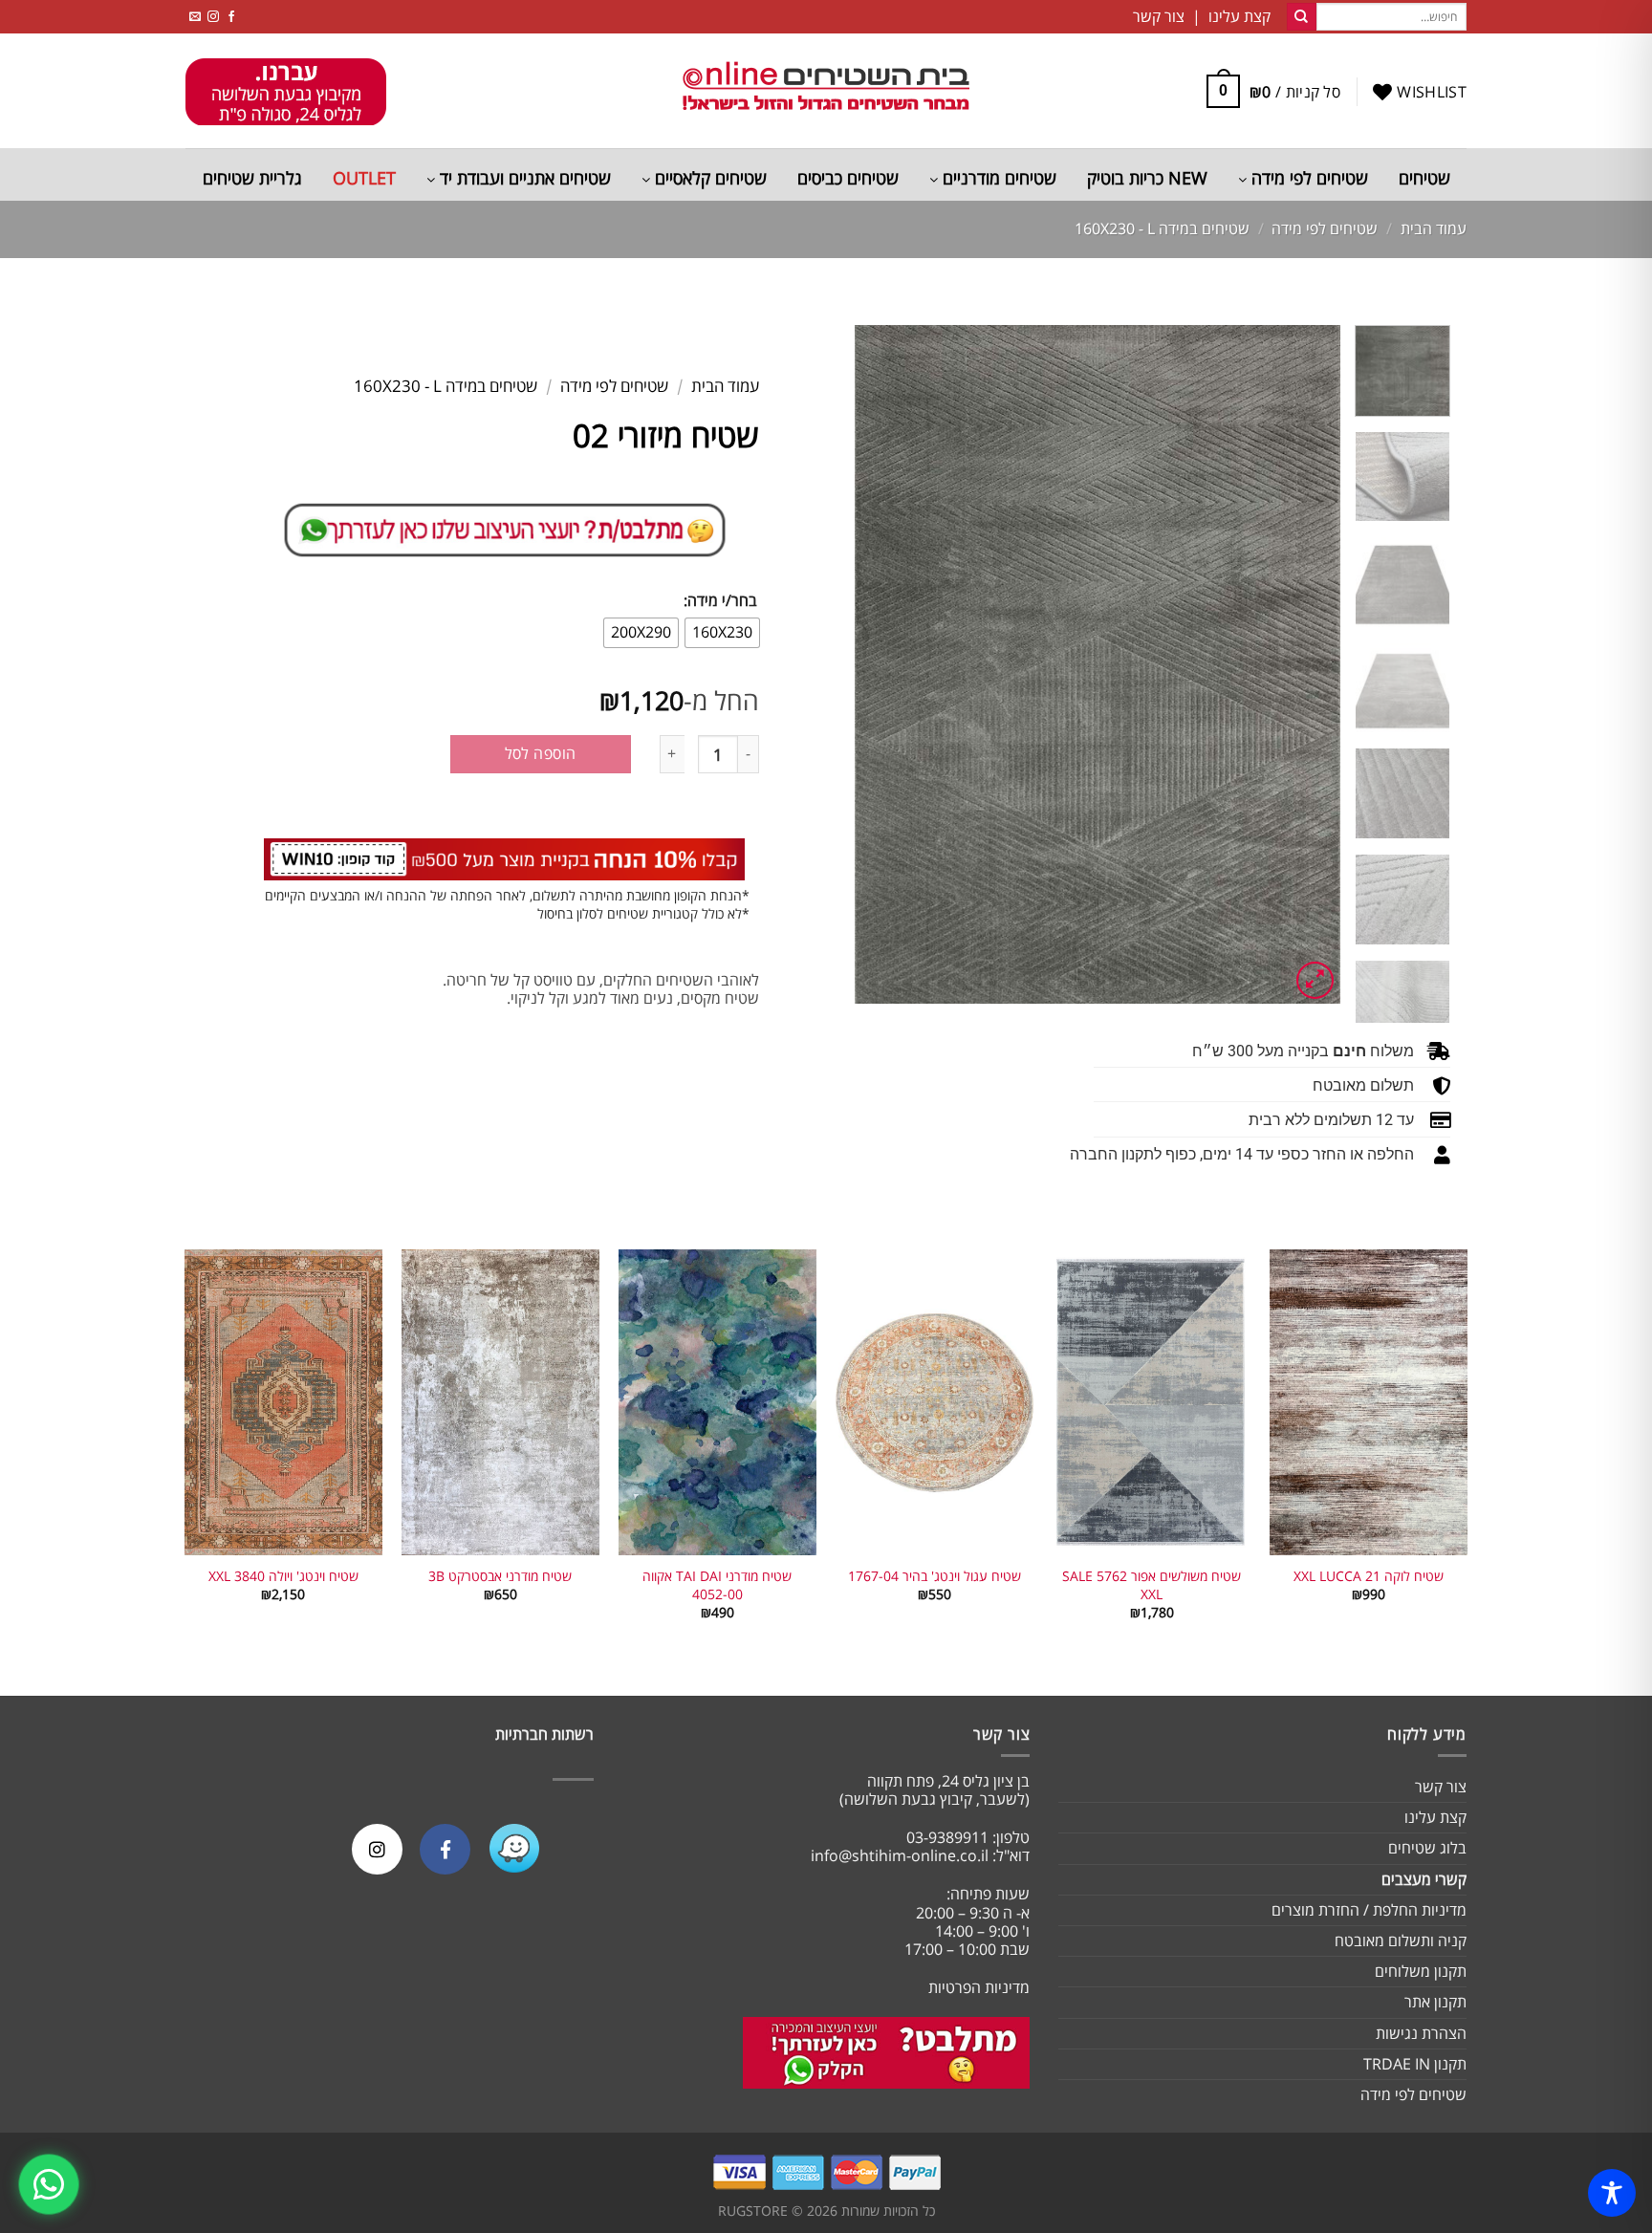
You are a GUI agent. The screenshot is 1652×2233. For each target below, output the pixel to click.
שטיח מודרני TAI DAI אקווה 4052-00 (717, 1585)
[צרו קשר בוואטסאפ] (49, 2184)
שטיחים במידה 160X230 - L (1162, 228)
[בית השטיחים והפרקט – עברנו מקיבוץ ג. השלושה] (826, 91)
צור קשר (1441, 1787)
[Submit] (1301, 17)
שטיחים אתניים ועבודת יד (523, 178)
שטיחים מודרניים (997, 178)
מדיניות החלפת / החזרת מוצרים (1369, 1910)
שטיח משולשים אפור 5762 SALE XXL (1152, 1585)
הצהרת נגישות (1421, 2033)
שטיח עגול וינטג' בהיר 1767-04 (935, 1576)
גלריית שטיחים (252, 178)
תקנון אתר (1435, 2002)
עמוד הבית (1434, 228)
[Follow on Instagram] (213, 17)
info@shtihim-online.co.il (900, 1855)
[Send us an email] (195, 17)
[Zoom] (1315, 980)
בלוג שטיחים (1427, 1848)
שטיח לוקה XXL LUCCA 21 (1369, 1576)
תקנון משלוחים (1421, 1971)
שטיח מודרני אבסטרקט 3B (500, 1576)
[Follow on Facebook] (231, 17)
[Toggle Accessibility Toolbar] (1612, 2193)
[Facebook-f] (445, 1849)
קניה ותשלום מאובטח (1401, 1940)
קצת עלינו (1435, 1817)
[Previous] (1306, 664)
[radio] (722, 633)
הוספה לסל (541, 753)
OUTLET (364, 178)
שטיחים (1424, 178)
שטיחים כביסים (848, 178)
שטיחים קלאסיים (708, 178)
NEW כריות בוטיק (1147, 178)
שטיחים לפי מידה (1307, 178)
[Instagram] (377, 1849)
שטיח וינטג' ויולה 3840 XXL (283, 1576)
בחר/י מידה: (720, 601)
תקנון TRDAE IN (1415, 2064)
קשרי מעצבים (1424, 1879)
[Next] (875, 664)
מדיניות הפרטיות (979, 1987)
